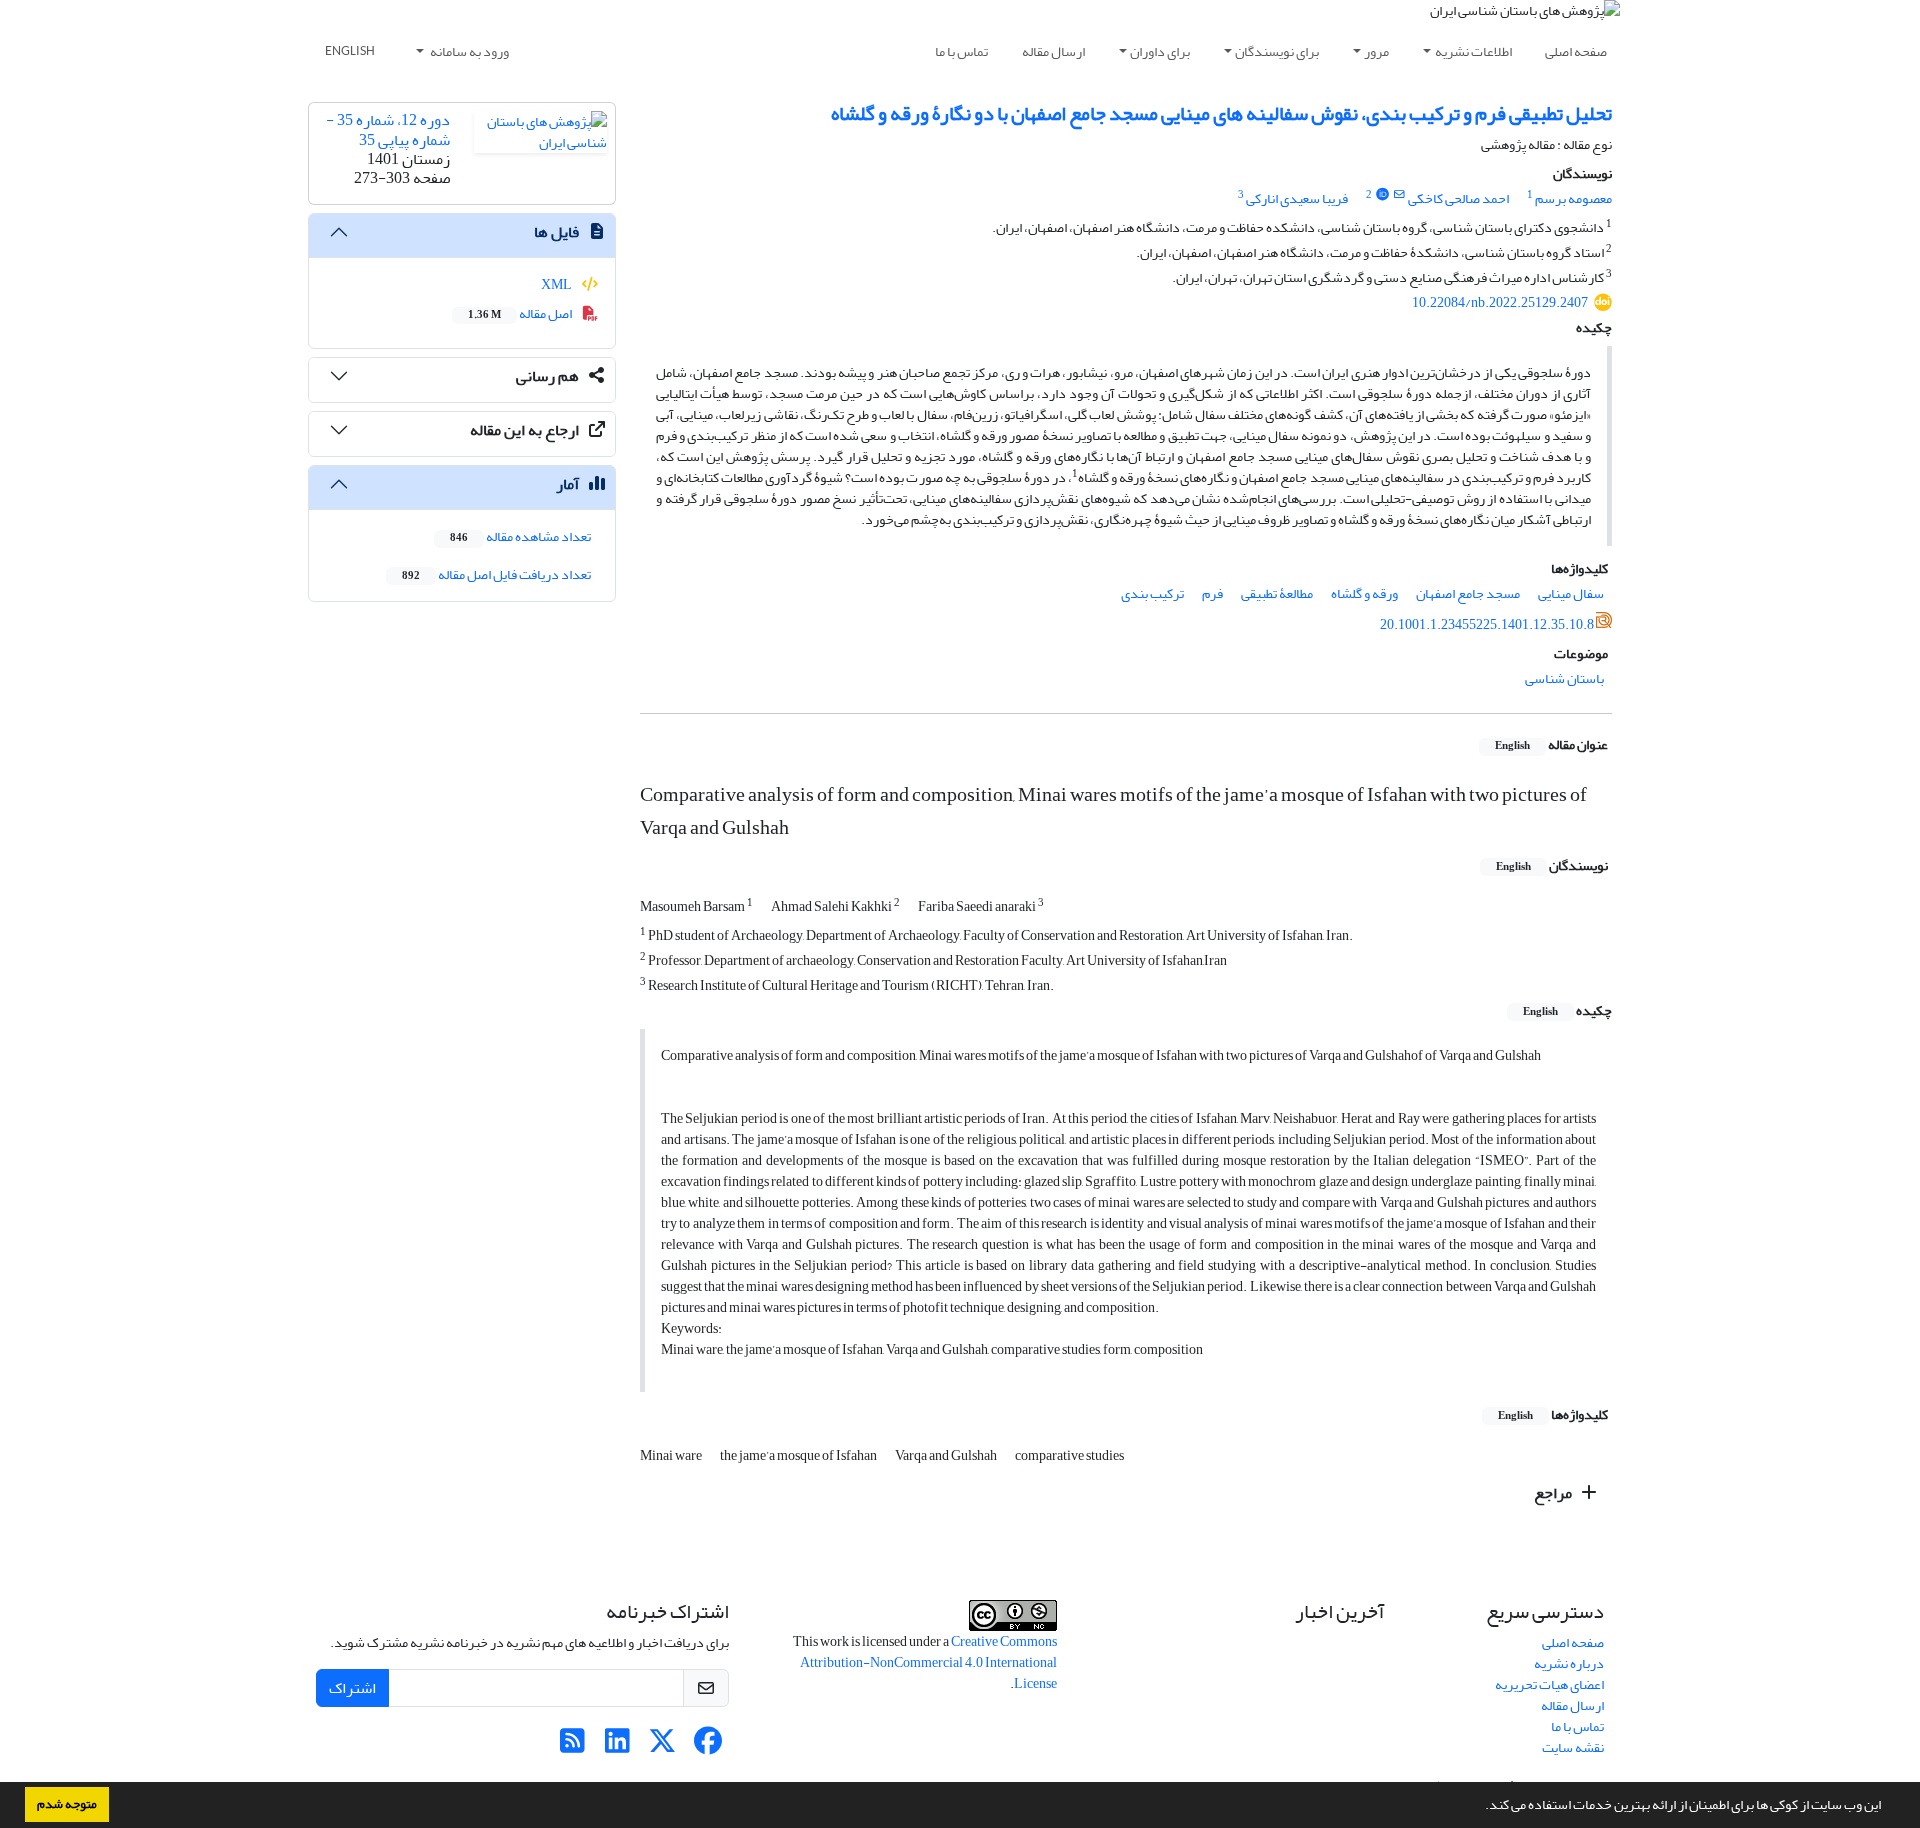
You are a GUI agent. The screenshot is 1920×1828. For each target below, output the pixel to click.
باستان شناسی (1564, 678)
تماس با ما (961, 51)
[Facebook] (707, 1746)
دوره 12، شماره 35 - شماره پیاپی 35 (388, 129)
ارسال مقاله (1053, 51)
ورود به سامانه (468, 51)
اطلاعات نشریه (1473, 51)
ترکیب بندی (1152, 593)
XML (557, 284)
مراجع (1554, 1493)
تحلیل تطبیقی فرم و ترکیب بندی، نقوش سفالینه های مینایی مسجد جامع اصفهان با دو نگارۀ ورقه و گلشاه (1221, 113)
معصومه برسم (1573, 198)
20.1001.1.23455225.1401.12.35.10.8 (1487, 624)
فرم (1212, 593)
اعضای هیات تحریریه (1549, 1684)
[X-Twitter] (662, 1746)
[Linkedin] (617, 1746)
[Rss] (572, 1746)
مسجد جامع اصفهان (1468, 593)
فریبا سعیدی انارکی (1297, 198)
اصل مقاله (521, 313)
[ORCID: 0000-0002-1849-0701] (1382, 195)
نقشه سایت (1573, 1747)
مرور (1376, 51)
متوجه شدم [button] (67, 1804)
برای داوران (1160, 51)
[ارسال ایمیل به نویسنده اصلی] (1399, 195)
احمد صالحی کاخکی (1458, 198)
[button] (1480, 1807)
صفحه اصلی (1576, 51)
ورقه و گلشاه (1364, 593)
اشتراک (352, 1688)
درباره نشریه (1569, 1663)
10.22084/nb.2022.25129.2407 (1500, 302)
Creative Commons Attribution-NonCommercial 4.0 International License (928, 1662)
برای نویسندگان (1277, 51)
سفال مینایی (1571, 593)
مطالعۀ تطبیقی (1277, 593)
